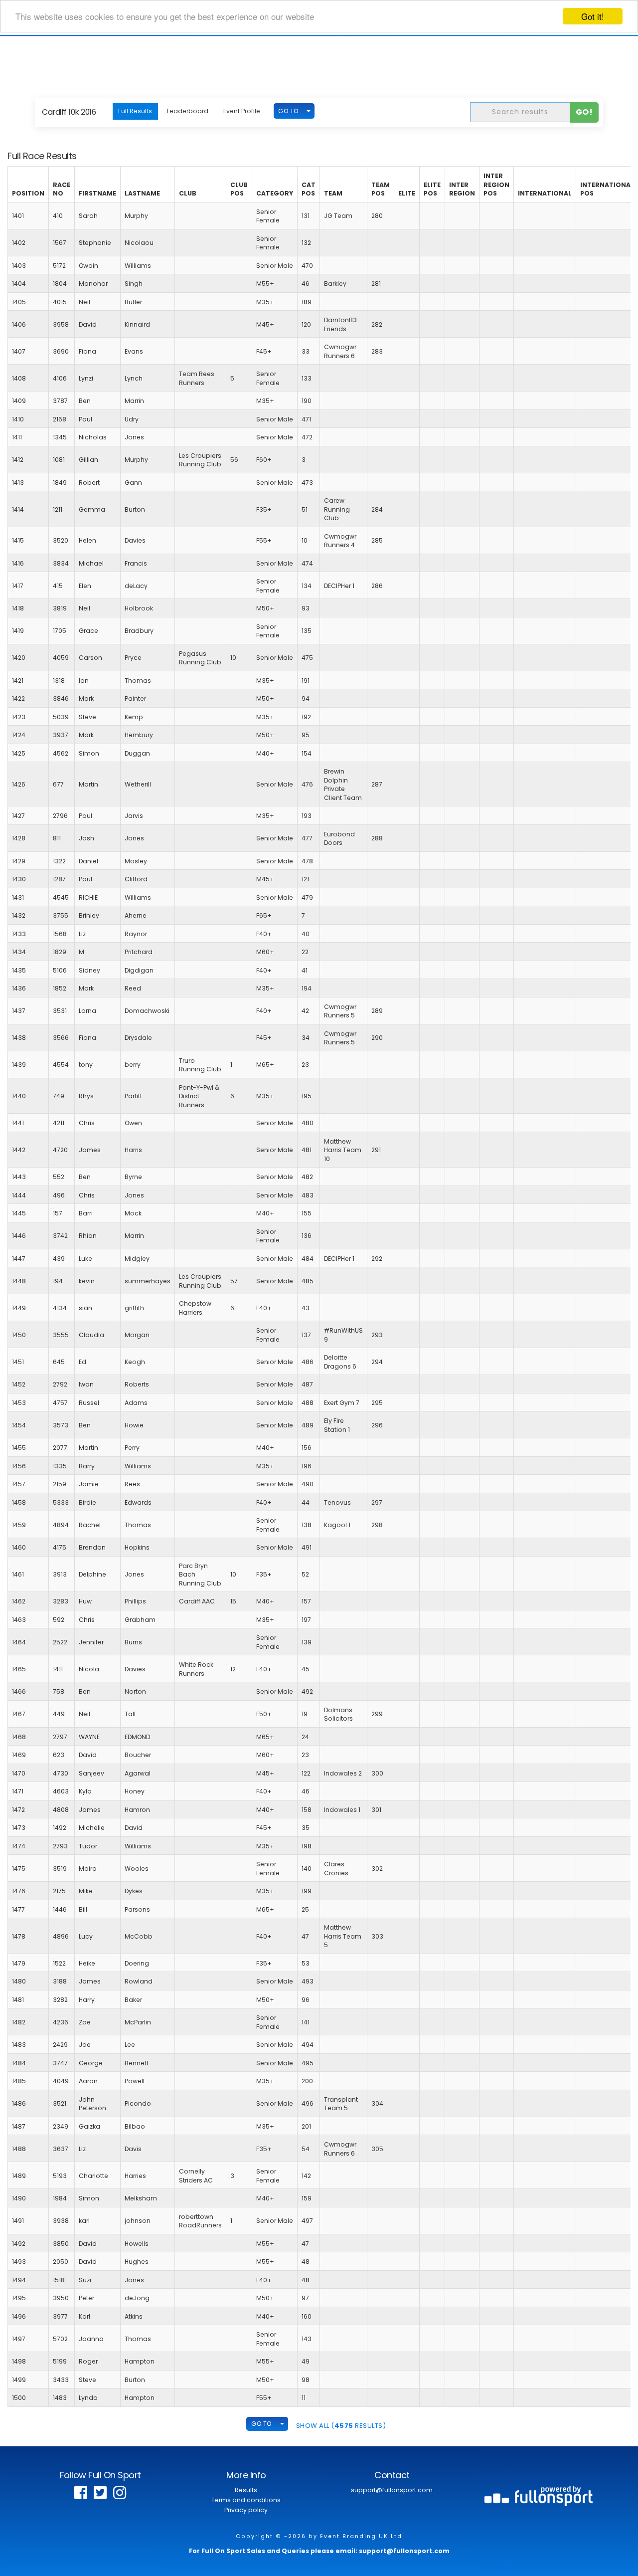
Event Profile (242, 111)
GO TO (288, 111)
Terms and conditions (246, 2500)
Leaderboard (188, 111)
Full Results (135, 111)
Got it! (593, 16)
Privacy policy (246, 2510)
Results (246, 2490)
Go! (584, 112)
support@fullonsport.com (392, 2490)
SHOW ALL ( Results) (341, 2426)
